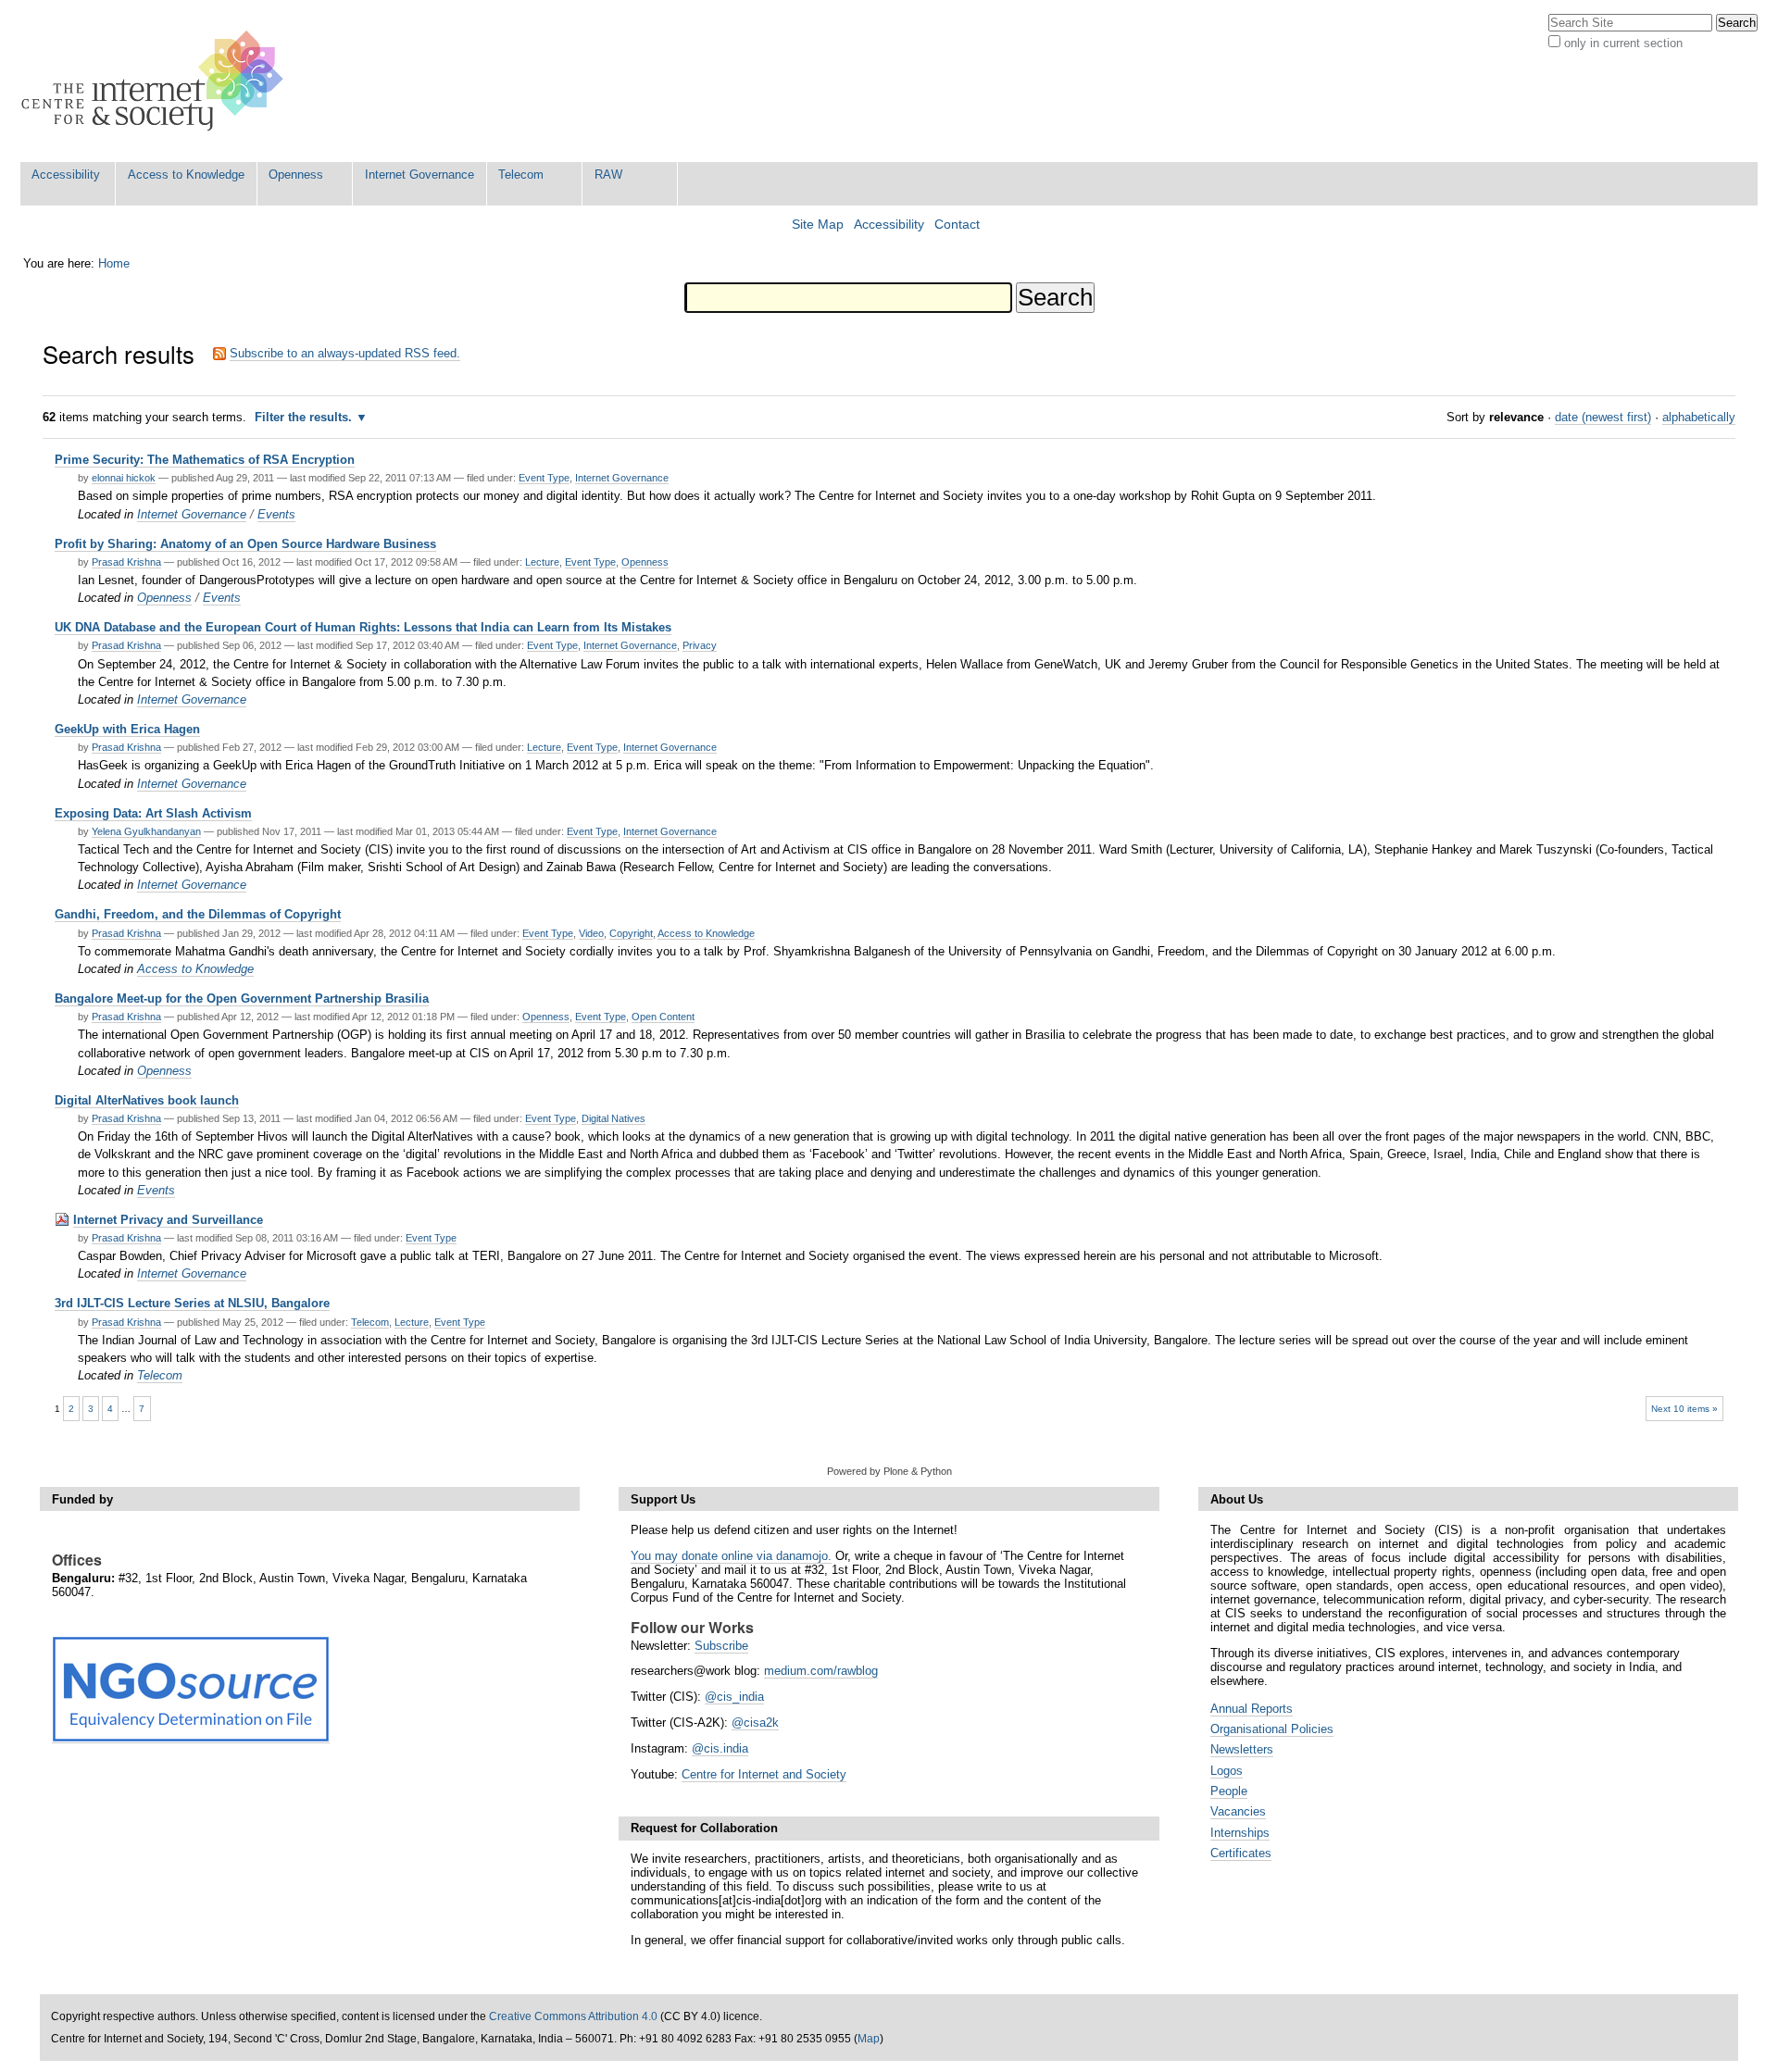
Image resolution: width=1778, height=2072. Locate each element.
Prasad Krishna (126, 562)
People (1229, 1791)
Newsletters (1242, 1749)
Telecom (521, 175)
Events (276, 514)
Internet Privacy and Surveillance (168, 1220)
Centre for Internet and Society (764, 1774)
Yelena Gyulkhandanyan (146, 831)
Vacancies (1238, 1811)
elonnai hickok (124, 478)
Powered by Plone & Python (889, 1471)
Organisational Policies (1272, 1729)
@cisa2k (755, 1723)
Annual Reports (1252, 1709)
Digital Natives (614, 1118)
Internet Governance (419, 175)
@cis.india (720, 1748)
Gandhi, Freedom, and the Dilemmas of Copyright (198, 914)
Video (591, 933)
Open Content (663, 1017)
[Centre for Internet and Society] (157, 81)
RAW (608, 175)
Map (869, 2039)
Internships (1240, 1833)
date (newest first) (1603, 417)
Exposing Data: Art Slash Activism (153, 813)
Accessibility (66, 175)
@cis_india (734, 1697)
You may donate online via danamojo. (731, 1556)
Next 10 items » (1684, 1409)
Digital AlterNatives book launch (147, 1100)
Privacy (700, 645)
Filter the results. (305, 417)
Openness (296, 175)
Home (114, 263)
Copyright (631, 933)
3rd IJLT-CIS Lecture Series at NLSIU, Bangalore (192, 1303)
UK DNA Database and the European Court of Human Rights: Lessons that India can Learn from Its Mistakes (363, 627)
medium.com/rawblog (821, 1671)
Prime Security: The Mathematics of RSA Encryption (205, 460)
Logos (1227, 1771)
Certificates (1241, 1853)
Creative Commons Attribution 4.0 (573, 2016)
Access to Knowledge (186, 175)
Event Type (544, 478)
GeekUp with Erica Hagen (127, 729)
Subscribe (721, 1646)
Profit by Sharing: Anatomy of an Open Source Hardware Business (245, 544)
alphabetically (1699, 417)
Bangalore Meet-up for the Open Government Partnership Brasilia (242, 999)
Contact (957, 225)
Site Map (818, 225)
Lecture (542, 562)
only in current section (1623, 43)
